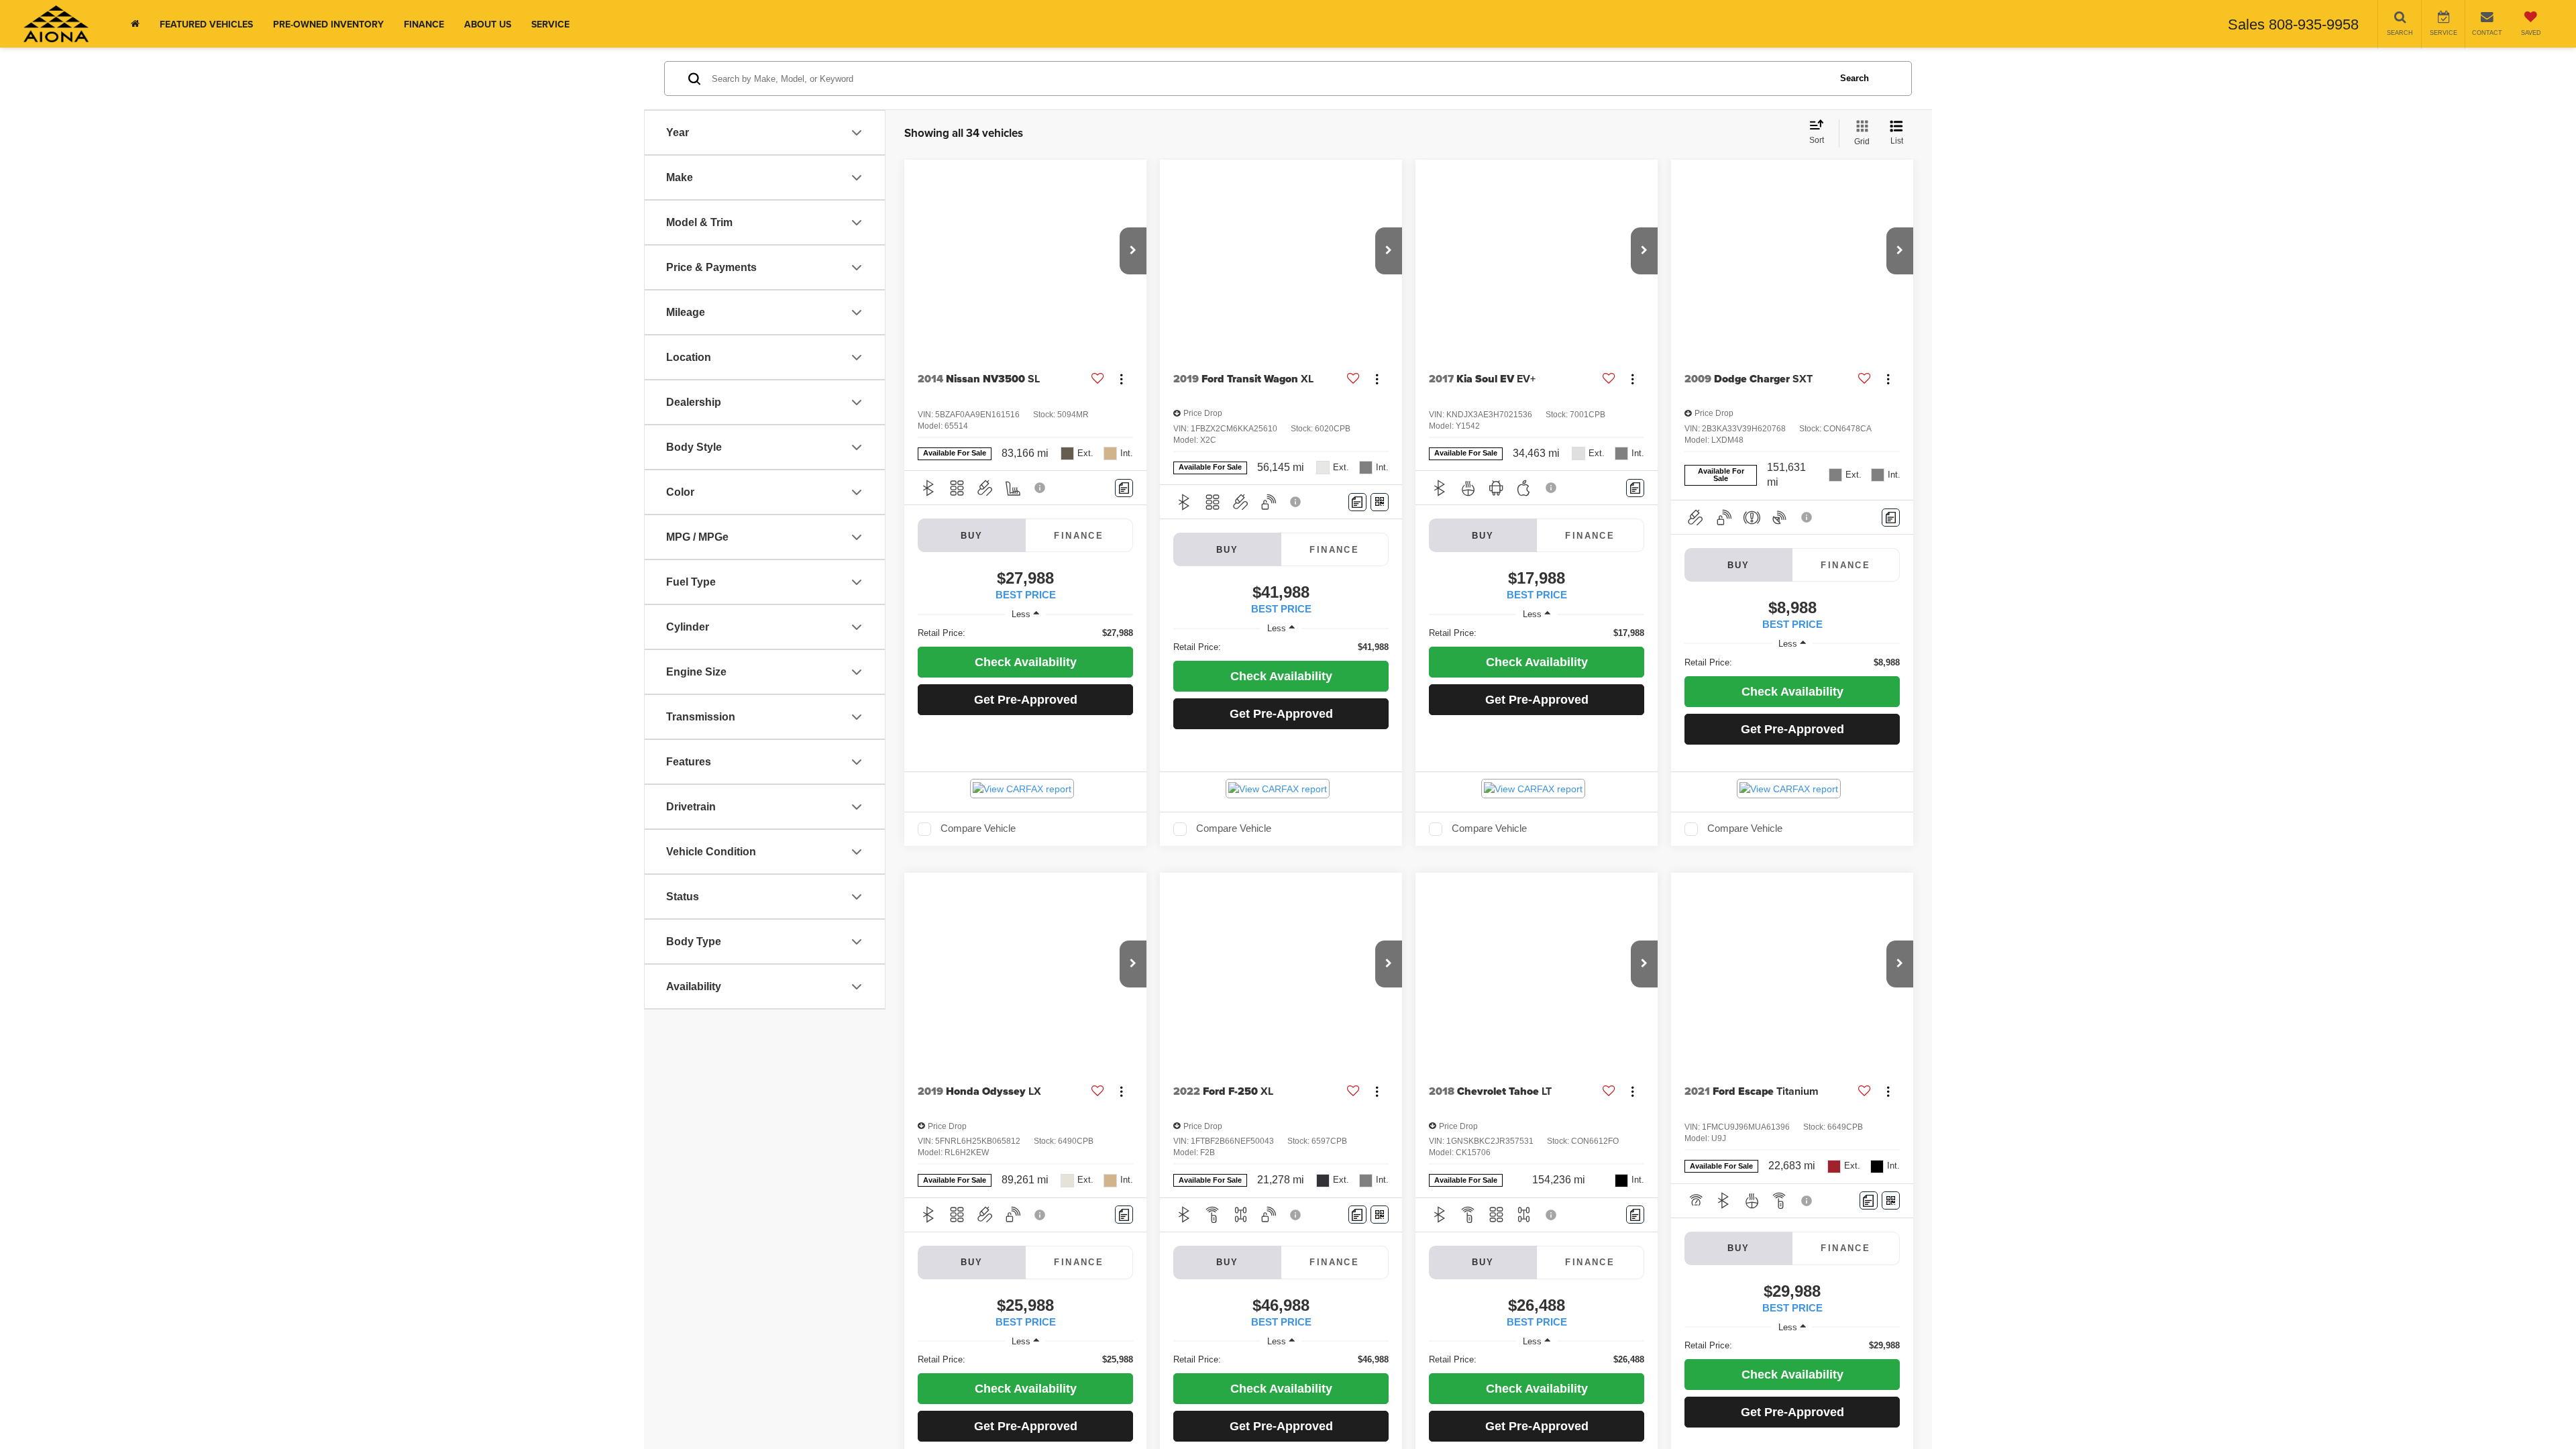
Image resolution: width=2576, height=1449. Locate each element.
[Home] (135, 24)
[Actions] (1121, 379)
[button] (1133, 251)
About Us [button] (488, 24)
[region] (1025, 633)
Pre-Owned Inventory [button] (328, 24)
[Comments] (1124, 488)
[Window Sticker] (1380, 502)
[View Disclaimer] (1040, 488)
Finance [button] (424, 24)
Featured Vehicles (206, 24)
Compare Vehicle (978, 828)
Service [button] (550, 24)
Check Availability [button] (1026, 662)
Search (1855, 78)
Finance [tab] (1079, 536)
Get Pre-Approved (1026, 700)
